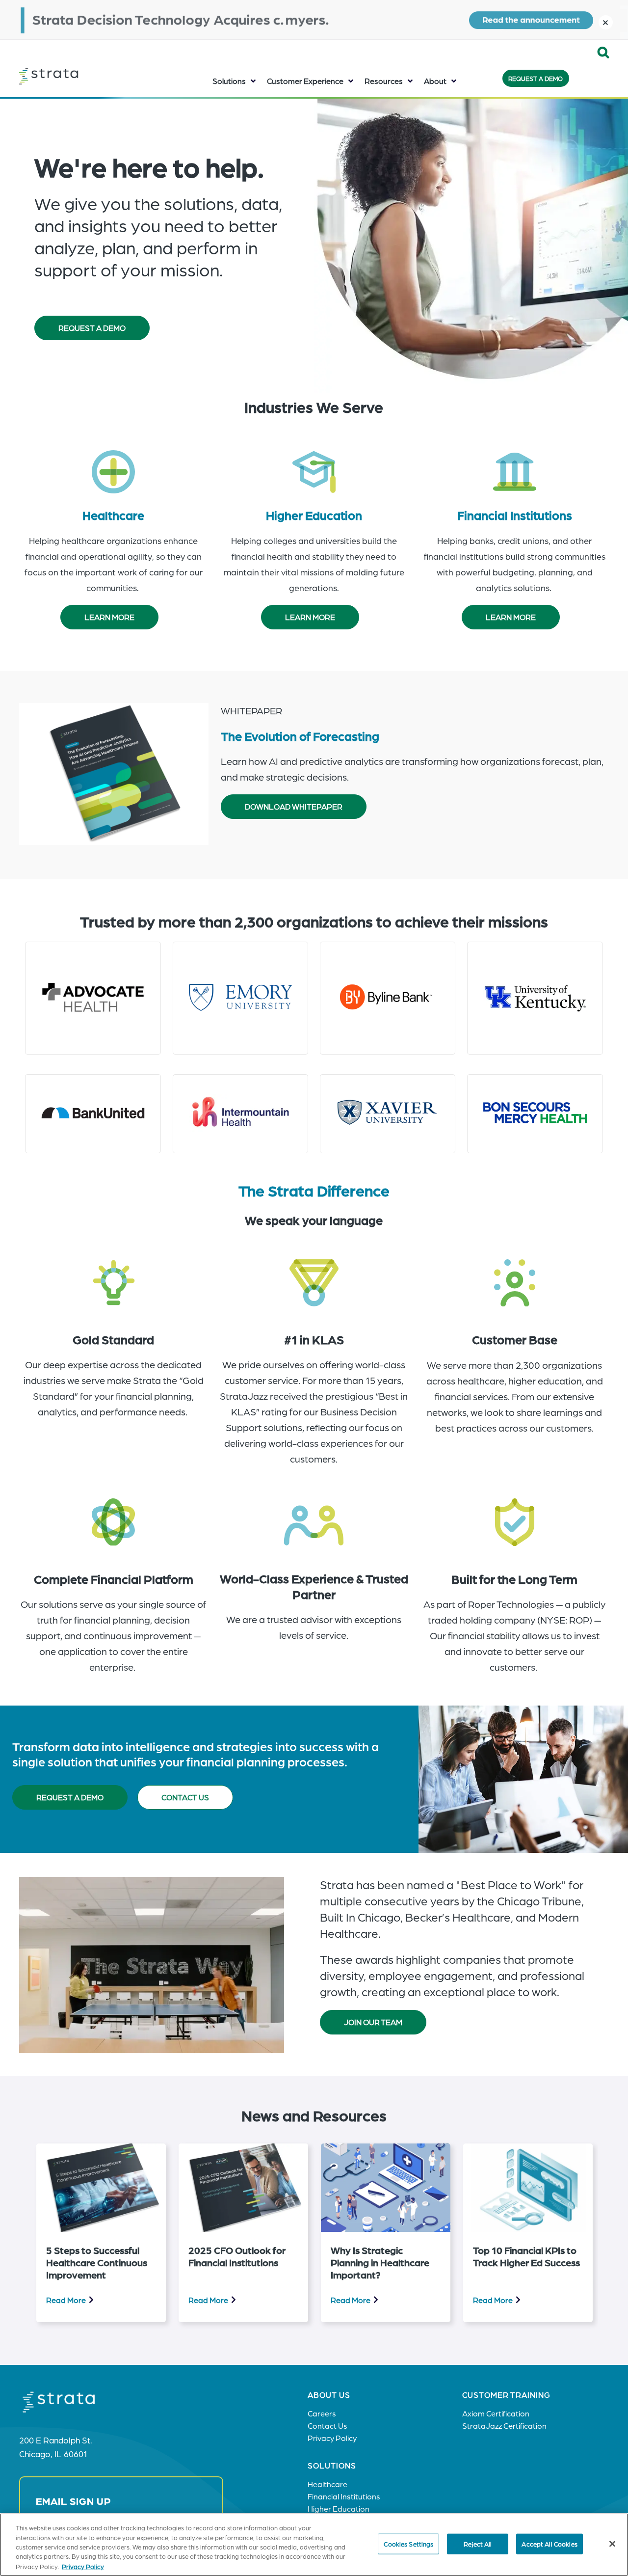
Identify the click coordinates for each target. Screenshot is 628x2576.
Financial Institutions (515, 515)
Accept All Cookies (549, 2544)
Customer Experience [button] (305, 81)
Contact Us (185, 1797)
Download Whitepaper (294, 806)
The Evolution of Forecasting (300, 735)
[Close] (612, 2544)
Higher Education (314, 515)
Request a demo (70, 1797)
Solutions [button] (229, 81)
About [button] (435, 81)
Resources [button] (384, 81)
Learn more (109, 617)
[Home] (68, 77)
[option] (101, 2233)
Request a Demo (536, 78)
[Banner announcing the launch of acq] (314, 20)
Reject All (478, 2544)
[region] (314, 2545)
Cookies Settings (408, 2544)
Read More (66, 2300)
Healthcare (113, 515)
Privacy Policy (83, 2566)
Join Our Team (373, 2022)
